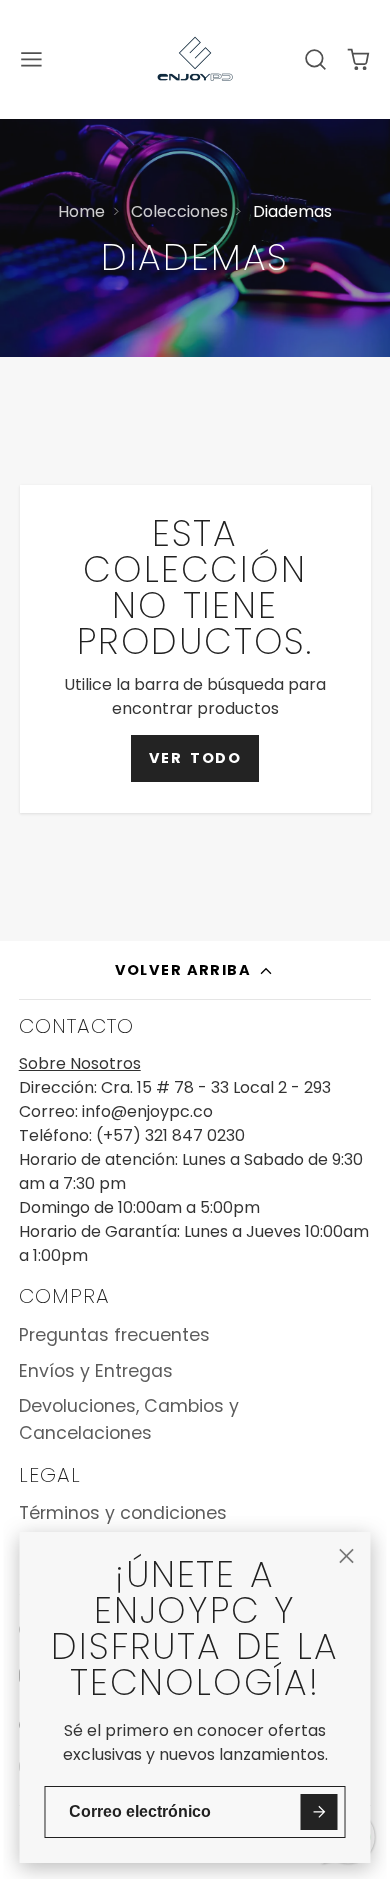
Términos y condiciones (123, 1513)
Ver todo (195, 758)
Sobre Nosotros (80, 1063)
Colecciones (179, 211)
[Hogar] (195, 59)
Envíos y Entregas (96, 1371)
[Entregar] (319, 1812)
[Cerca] (346, 1556)
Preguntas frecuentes (114, 1335)
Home (81, 211)
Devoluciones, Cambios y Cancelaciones (129, 1419)
